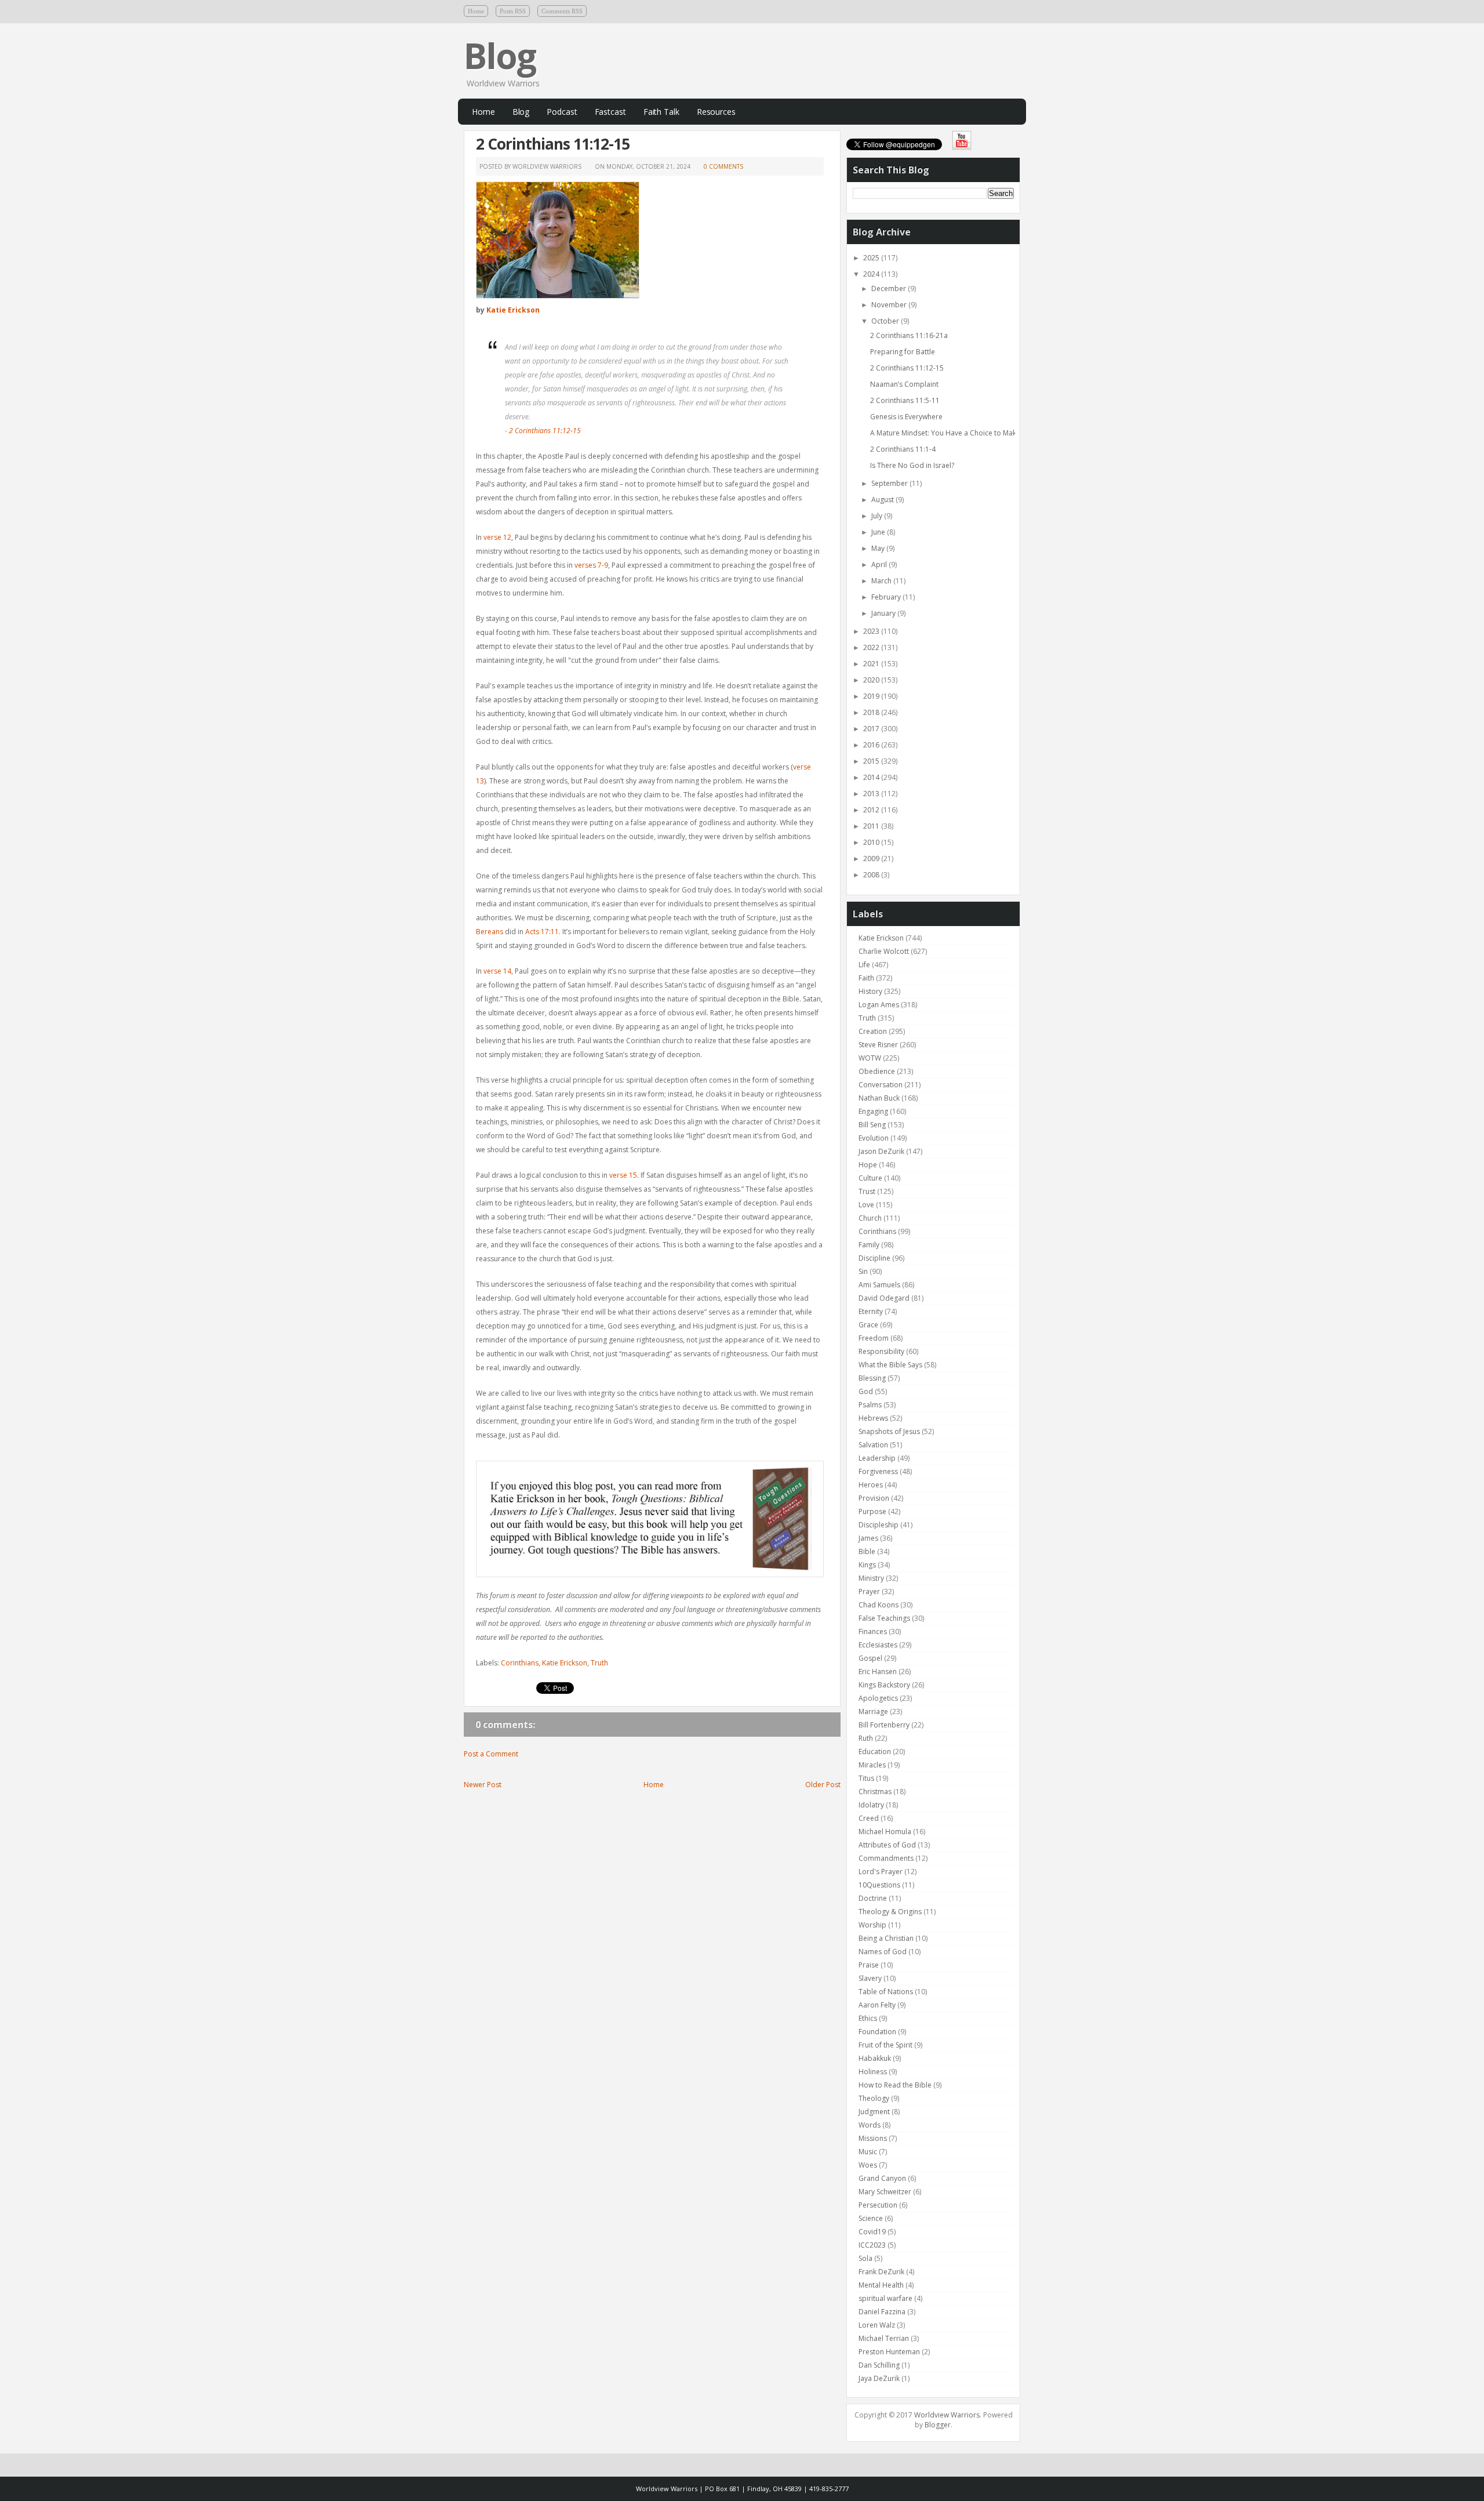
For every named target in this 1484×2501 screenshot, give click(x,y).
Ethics (868, 2018)
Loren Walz (877, 2325)
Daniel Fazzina (882, 2312)
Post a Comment (491, 1754)
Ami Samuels (879, 1285)
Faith (866, 978)
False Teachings (884, 1618)
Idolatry (871, 1805)
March (882, 581)
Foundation (877, 2032)
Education (875, 1752)
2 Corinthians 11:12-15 (553, 144)
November (890, 305)
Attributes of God (887, 1845)
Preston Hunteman (889, 2352)
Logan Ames (879, 1005)
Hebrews (873, 1418)
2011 (872, 826)
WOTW (870, 1058)
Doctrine (873, 1898)
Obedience (877, 1071)
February (887, 597)
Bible (867, 1551)
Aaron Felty (877, 2005)
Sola (865, 2258)
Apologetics (878, 1698)
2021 (872, 664)
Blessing (872, 1378)
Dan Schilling (879, 2365)
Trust (867, 1191)
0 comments (723, 166)
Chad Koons (879, 1605)
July (878, 516)
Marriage (873, 1712)
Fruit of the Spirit (885, 2045)
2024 (872, 274)
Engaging (873, 1111)
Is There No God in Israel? (912, 465)
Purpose (872, 1511)
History (870, 991)
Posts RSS (513, 11)
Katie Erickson (513, 310)
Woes (868, 2165)
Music (868, 2152)
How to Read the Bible (895, 2085)
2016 (872, 745)
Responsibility (881, 1351)
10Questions (879, 1885)
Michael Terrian (884, 2338)
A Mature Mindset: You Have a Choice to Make (945, 433)
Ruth (866, 1738)
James (868, 1538)
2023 (872, 631)
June (879, 532)
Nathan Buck (879, 1098)
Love (866, 1205)
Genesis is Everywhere (906, 417)
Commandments (886, 1858)
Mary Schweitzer (885, 2192)
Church (870, 1218)
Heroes (871, 1485)
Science (871, 2218)
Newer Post (483, 1785)
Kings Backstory (884, 1685)
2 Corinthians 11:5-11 (905, 400)
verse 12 (497, 537)
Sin (863, 1271)
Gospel (870, 1658)
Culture (870, 1178)
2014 (872, 777)
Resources (716, 112)
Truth (599, 1663)
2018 (872, 712)
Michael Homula (885, 1832)
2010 (872, 842)
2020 (872, 680)
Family (869, 1245)
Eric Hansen (878, 1671)
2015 (872, 761)
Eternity (871, 1311)
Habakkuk (875, 2058)
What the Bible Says (890, 1365)
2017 (872, 729)
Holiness (873, 2072)
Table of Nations (886, 1992)
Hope (868, 1165)
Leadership (877, 1458)
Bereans (490, 932)
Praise (869, 1965)
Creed (869, 1818)
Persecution (878, 2205)
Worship (872, 1925)
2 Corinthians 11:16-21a (909, 335)
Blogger (938, 2425)
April (880, 565)
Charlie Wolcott (884, 951)
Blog (500, 56)
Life (864, 965)
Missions (873, 2138)
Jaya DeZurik (879, 2378)
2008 (872, 875)
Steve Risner (878, 1045)
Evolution (874, 1138)
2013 (872, 794)
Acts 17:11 (542, 932)
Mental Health (881, 2285)
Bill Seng (872, 1125)
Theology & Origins (890, 1912)
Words (870, 2125)
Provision (874, 1498)
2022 (872, 647)
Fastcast (610, 112)
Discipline (874, 1258)
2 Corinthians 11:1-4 (903, 449)
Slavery (870, 1978)
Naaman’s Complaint (904, 384)
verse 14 (497, 971)
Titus (866, 1778)
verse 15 (623, 1175)
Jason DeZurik (881, 1151)
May (879, 548)
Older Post (823, 1785)
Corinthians (520, 1663)
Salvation (873, 1445)
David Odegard (884, 1298)
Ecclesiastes (878, 1645)
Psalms (870, 1405)
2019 (872, 696)
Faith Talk (661, 112)
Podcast (562, 112)
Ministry (871, 1578)
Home (476, 11)
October (886, 321)
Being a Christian (886, 1938)
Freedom (874, 1338)
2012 (872, 810)
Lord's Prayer (881, 1872)
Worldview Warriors (947, 2415)
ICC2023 (872, 2245)
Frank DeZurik (881, 2272)
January (884, 613)
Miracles (872, 1765)
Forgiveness (878, 1471)
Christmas (875, 1792)
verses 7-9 (591, 565)
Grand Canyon (882, 2178)
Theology (874, 2098)
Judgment (874, 2112)
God (866, 1391)
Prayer (869, 1591)
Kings (867, 1565)
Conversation (881, 1085)
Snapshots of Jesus (889, 1431)
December (890, 288)
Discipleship (879, 1525)
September (890, 483)
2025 (872, 258)
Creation (873, 1031)
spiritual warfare (885, 2298)
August (883, 500)
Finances (873, 1631)
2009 (872, 859)
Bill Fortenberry (884, 1725)
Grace (868, 1325)
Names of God (883, 1952)
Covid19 (872, 2232)
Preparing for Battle (903, 352)
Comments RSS (562, 11)
